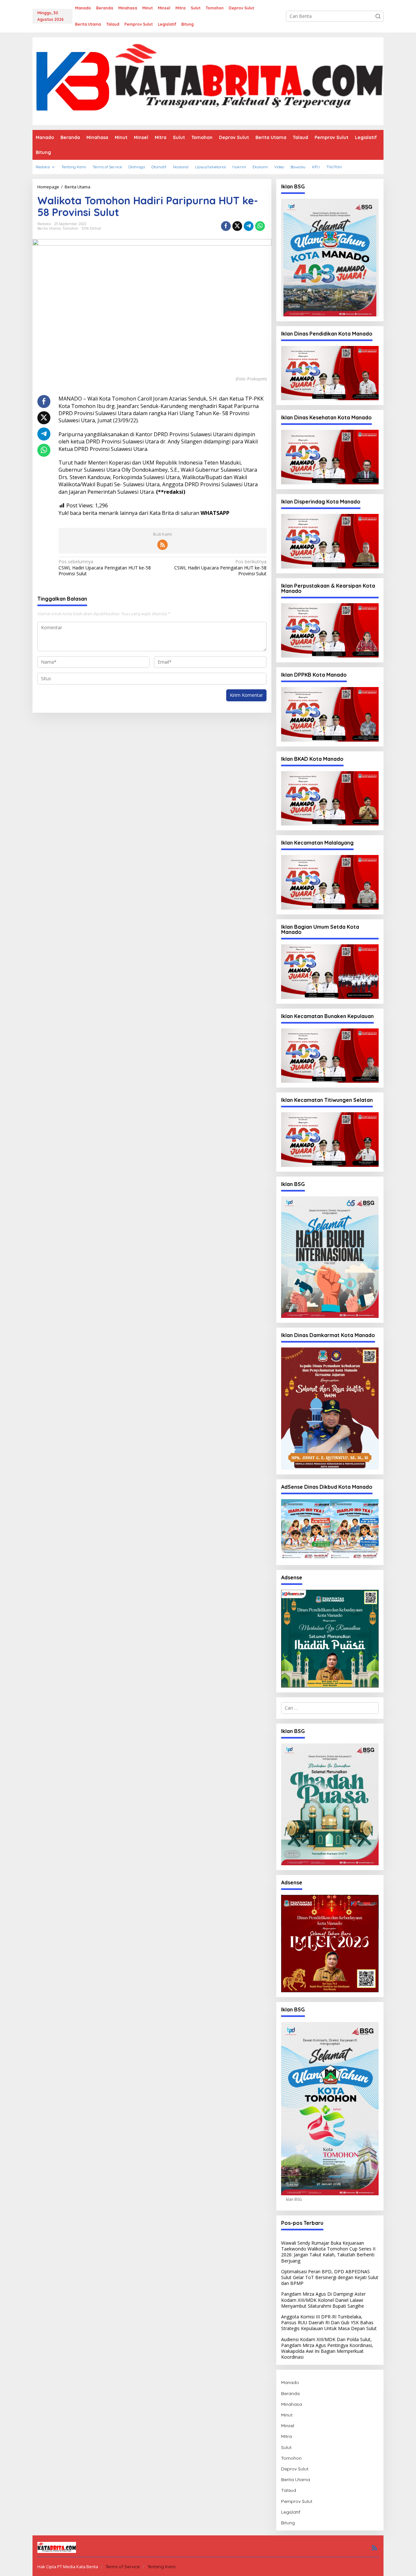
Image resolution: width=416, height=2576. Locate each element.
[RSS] (162, 545)
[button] (378, 16)
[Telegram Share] (249, 226)
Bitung (288, 2523)
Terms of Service (123, 2567)
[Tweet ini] (237, 226)
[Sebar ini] (226, 226)
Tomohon (70, 228)
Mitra (286, 2436)
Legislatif (291, 2512)
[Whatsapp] (260, 226)
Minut (287, 2415)
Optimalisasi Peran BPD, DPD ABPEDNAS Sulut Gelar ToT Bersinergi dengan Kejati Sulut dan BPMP (330, 2277)
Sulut (286, 2447)
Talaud (289, 2490)
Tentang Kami (162, 2567)
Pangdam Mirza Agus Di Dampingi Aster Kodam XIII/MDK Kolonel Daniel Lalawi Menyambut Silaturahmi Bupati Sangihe (323, 2300)
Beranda (290, 2393)
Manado (290, 2382)
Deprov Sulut (295, 2469)
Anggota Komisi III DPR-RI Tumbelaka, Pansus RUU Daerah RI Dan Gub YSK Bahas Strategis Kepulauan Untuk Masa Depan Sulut (329, 2322)
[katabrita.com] (208, 81)
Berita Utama (49, 228)
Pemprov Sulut (297, 2501)
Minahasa (292, 2404)
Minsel (288, 2426)
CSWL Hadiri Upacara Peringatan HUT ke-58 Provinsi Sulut (105, 567)
